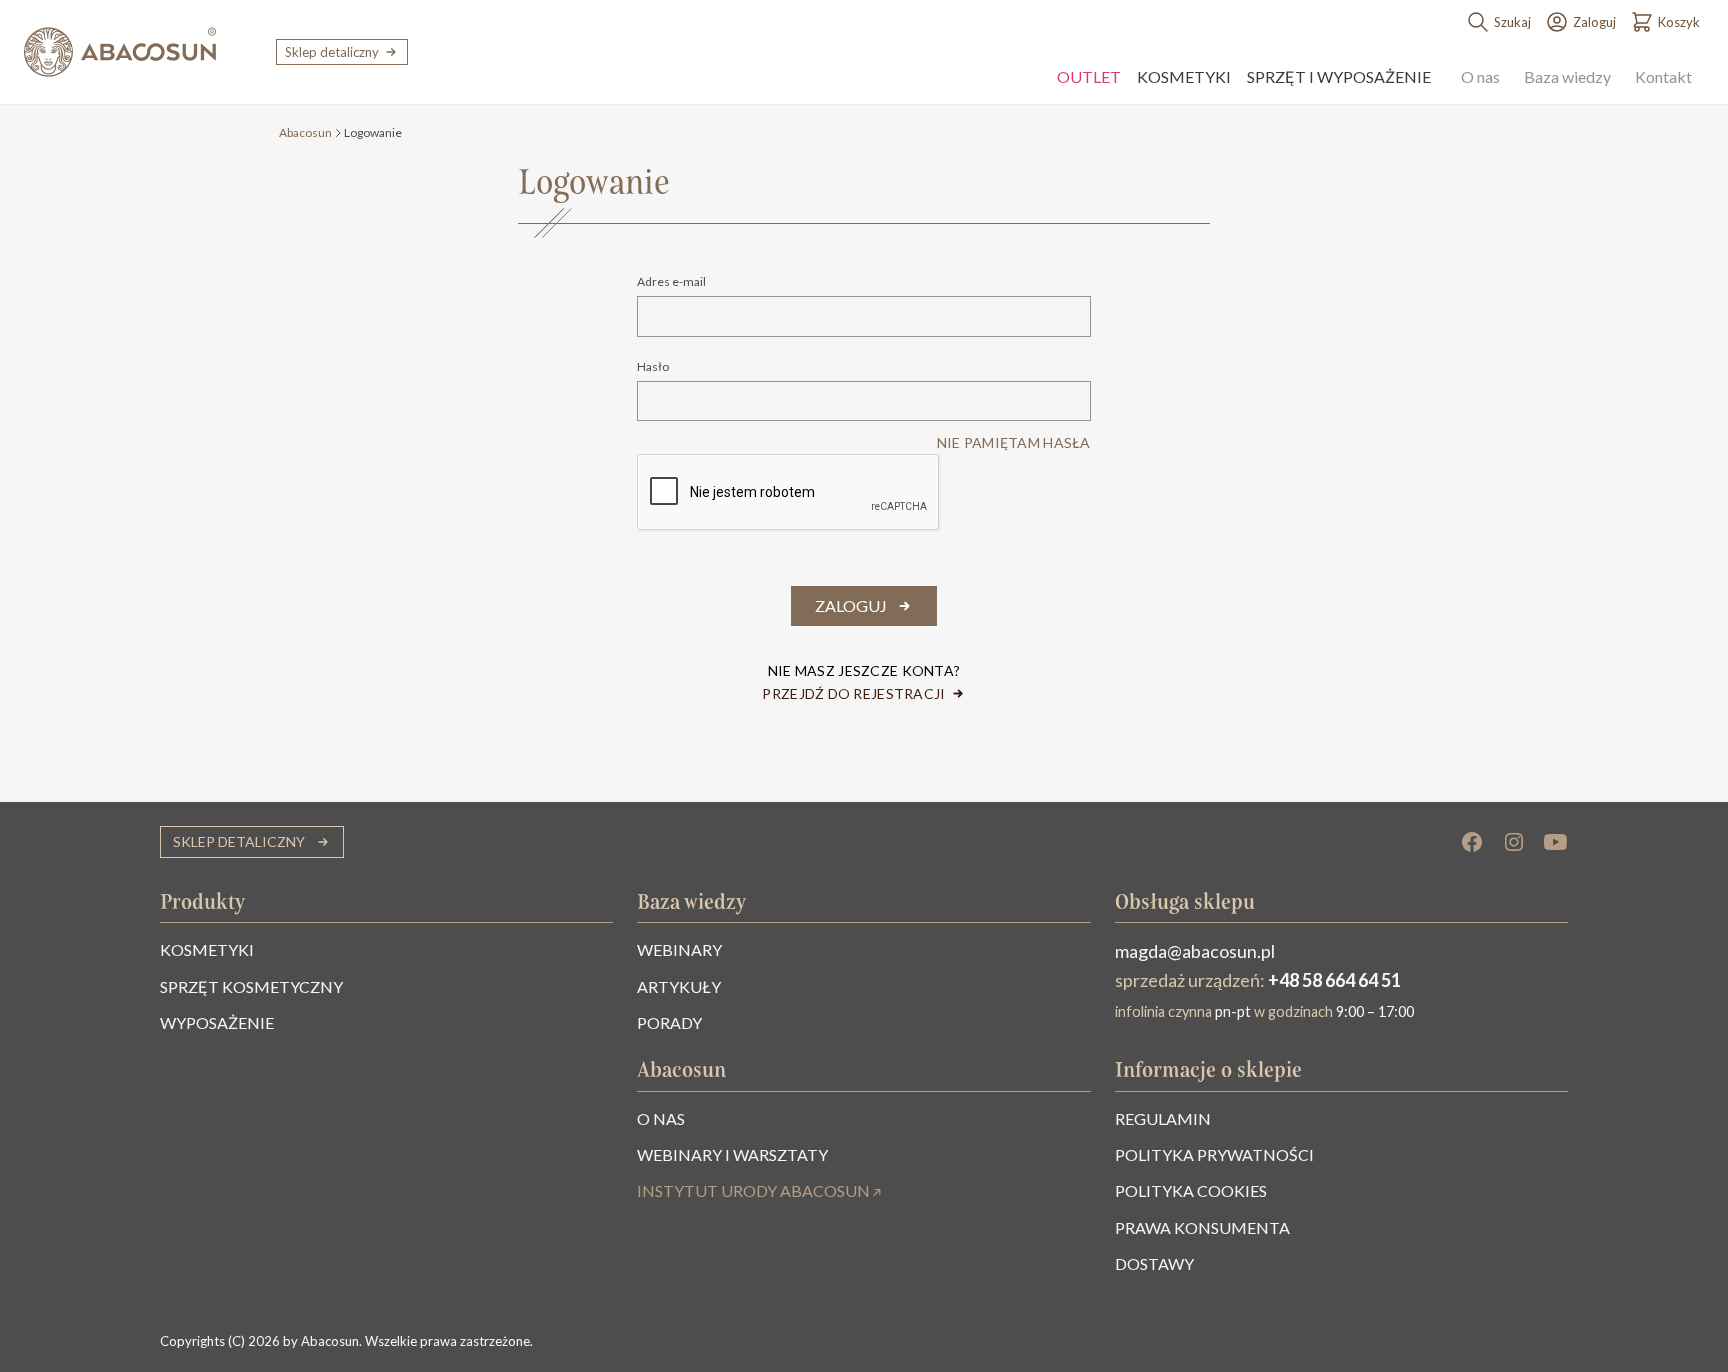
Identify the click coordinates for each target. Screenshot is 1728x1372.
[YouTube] (1556, 842)
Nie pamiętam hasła (1014, 442)
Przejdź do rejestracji (853, 694)
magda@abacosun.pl (1195, 951)
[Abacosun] (120, 52)
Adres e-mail (671, 282)
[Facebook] (1472, 842)
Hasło (653, 367)
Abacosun (305, 132)
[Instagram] (1514, 842)
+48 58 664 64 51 (1334, 980)
